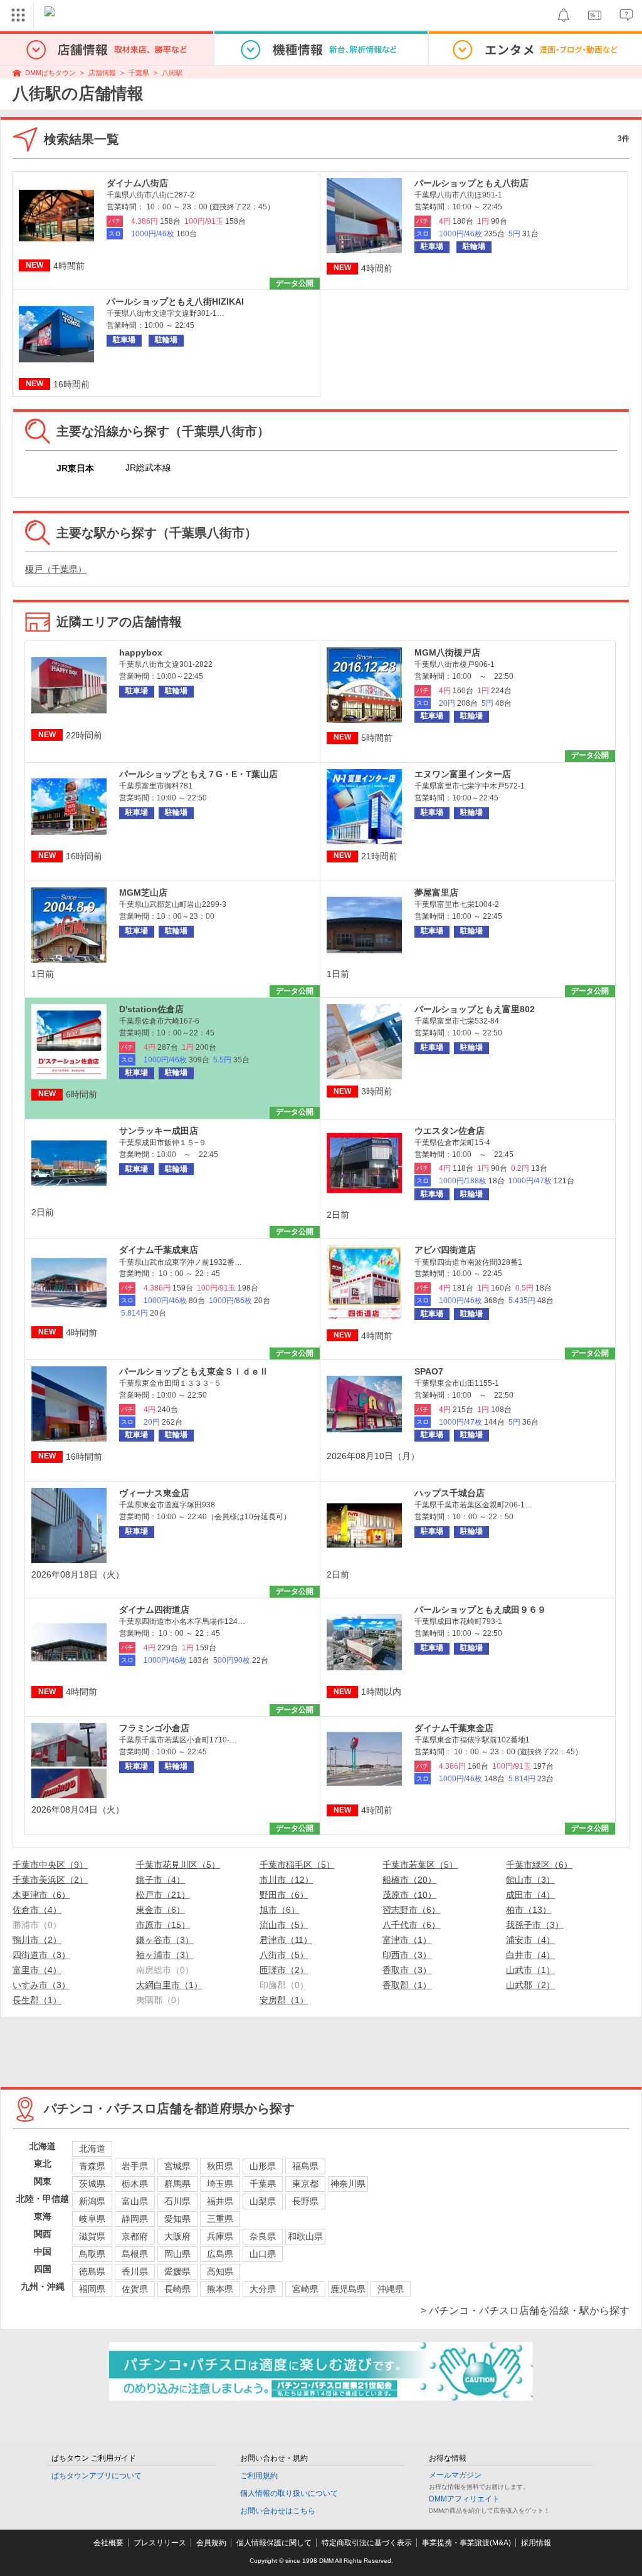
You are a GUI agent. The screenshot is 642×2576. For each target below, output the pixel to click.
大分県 (263, 2289)
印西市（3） (407, 1955)
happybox (141, 652)
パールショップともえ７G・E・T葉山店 (198, 774)
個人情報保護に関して (274, 2543)
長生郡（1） (37, 2000)
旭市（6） (280, 1910)
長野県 (305, 2201)
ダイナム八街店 (137, 183)
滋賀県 (92, 2236)
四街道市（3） (41, 1955)
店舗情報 (102, 73)
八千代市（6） (411, 1925)
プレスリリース (160, 2543)
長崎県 (177, 2289)
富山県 (135, 2201)
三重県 (220, 2219)
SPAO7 (429, 1371)
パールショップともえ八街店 (471, 183)
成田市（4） (530, 1895)
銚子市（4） (160, 1880)
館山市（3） (530, 1880)
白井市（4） (530, 1955)
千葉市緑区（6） (539, 1865)
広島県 (220, 2254)
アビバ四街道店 (445, 1250)
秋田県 (220, 2166)
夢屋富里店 (436, 893)
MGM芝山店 (143, 893)
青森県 (92, 2166)
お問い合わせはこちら (278, 2511)
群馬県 (177, 2184)
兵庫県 (220, 2236)
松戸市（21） (163, 1895)
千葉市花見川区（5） (178, 1865)
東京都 (305, 2184)
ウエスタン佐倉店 (450, 1131)
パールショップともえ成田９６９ (480, 1610)
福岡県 (92, 2289)
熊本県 (220, 2289)
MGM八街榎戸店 (447, 652)
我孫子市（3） (535, 1925)
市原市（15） (163, 1925)
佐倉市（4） (37, 1910)
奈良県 (263, 2236)
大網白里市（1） (169, 1985)
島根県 (135, 2254)
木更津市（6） (41, 1895)
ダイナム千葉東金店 (454, 1728)
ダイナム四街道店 (154, 1610)
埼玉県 (220, 2184)
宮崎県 (305, 2289)
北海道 (92, 2149)
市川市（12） (287, 1880)
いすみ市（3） (41, 1985)
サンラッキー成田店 (159, 1131)
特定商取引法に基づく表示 (367, 2543)
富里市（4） (37, 1970)
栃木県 (135, 2184)
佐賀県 (135, 2289)
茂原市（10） (409, 1895)
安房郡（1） (284, 2000)
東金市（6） (160, 1910)
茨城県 (92, 2184)
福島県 (305, 2166)
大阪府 (177, 2236)
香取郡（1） (407, 1985)
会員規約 (211, 2543)
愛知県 (177, 2219)
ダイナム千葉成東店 (159, 1250)
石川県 (177, 2201)
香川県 (135, 2271)
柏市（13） (529, 1910)
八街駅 (172, 73)
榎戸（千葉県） (56, 569)
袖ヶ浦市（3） (165, 1955)
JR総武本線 (148, 468)
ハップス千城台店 (450, 1493)
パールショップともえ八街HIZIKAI (175, 301)
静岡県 (135, 2219)
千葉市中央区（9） (50, 1865)
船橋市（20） (409, 1880)
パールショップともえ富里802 (475, 1009)
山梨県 (263, 2201)
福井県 (220, 2201)
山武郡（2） (530, 1985)
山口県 (263, 2254)
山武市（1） (530, 1970)
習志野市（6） (411, 1910)
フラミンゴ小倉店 (154, 1728)
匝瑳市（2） (284, 1970)
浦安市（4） (530, 1940)
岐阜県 (92, 2219)
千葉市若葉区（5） (420, 1865)
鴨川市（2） (37, 1940)
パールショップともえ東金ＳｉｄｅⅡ (194, 1371)
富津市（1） (407, 1940)
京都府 (135, 2236)
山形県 (263, 2166)
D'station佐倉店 (151, 1009)
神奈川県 (348, 2184)
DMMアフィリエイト (464, 2499)
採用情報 (536, 2543)
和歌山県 (305, 2236)
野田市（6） (284, 1895)
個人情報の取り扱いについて (289, 2493)
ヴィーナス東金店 (154, 1493)
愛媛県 (177, 2271)
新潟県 (92, 2201)
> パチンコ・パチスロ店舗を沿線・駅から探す (525, 2311)
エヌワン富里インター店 (463, 774)
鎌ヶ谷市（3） (165, 1940)
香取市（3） (407, 1970)
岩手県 (135, 2166)
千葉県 (139, 73)
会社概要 (108, 2543)
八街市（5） (284, 1955)
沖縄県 (391, 2289)
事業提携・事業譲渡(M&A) (466, 2543)
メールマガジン (455, 2475)
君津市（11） (286, 1940)
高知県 (220, 2271)
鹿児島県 (348, 2289)
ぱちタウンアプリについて (97, 2476)
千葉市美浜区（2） (50, 1880)
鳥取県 (92, 2254)
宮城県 (177, 2166)
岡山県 (177, 2254)
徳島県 (92, 2271)
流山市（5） (284, 1925)
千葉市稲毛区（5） (297, 1865)
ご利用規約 (259, 2476)
